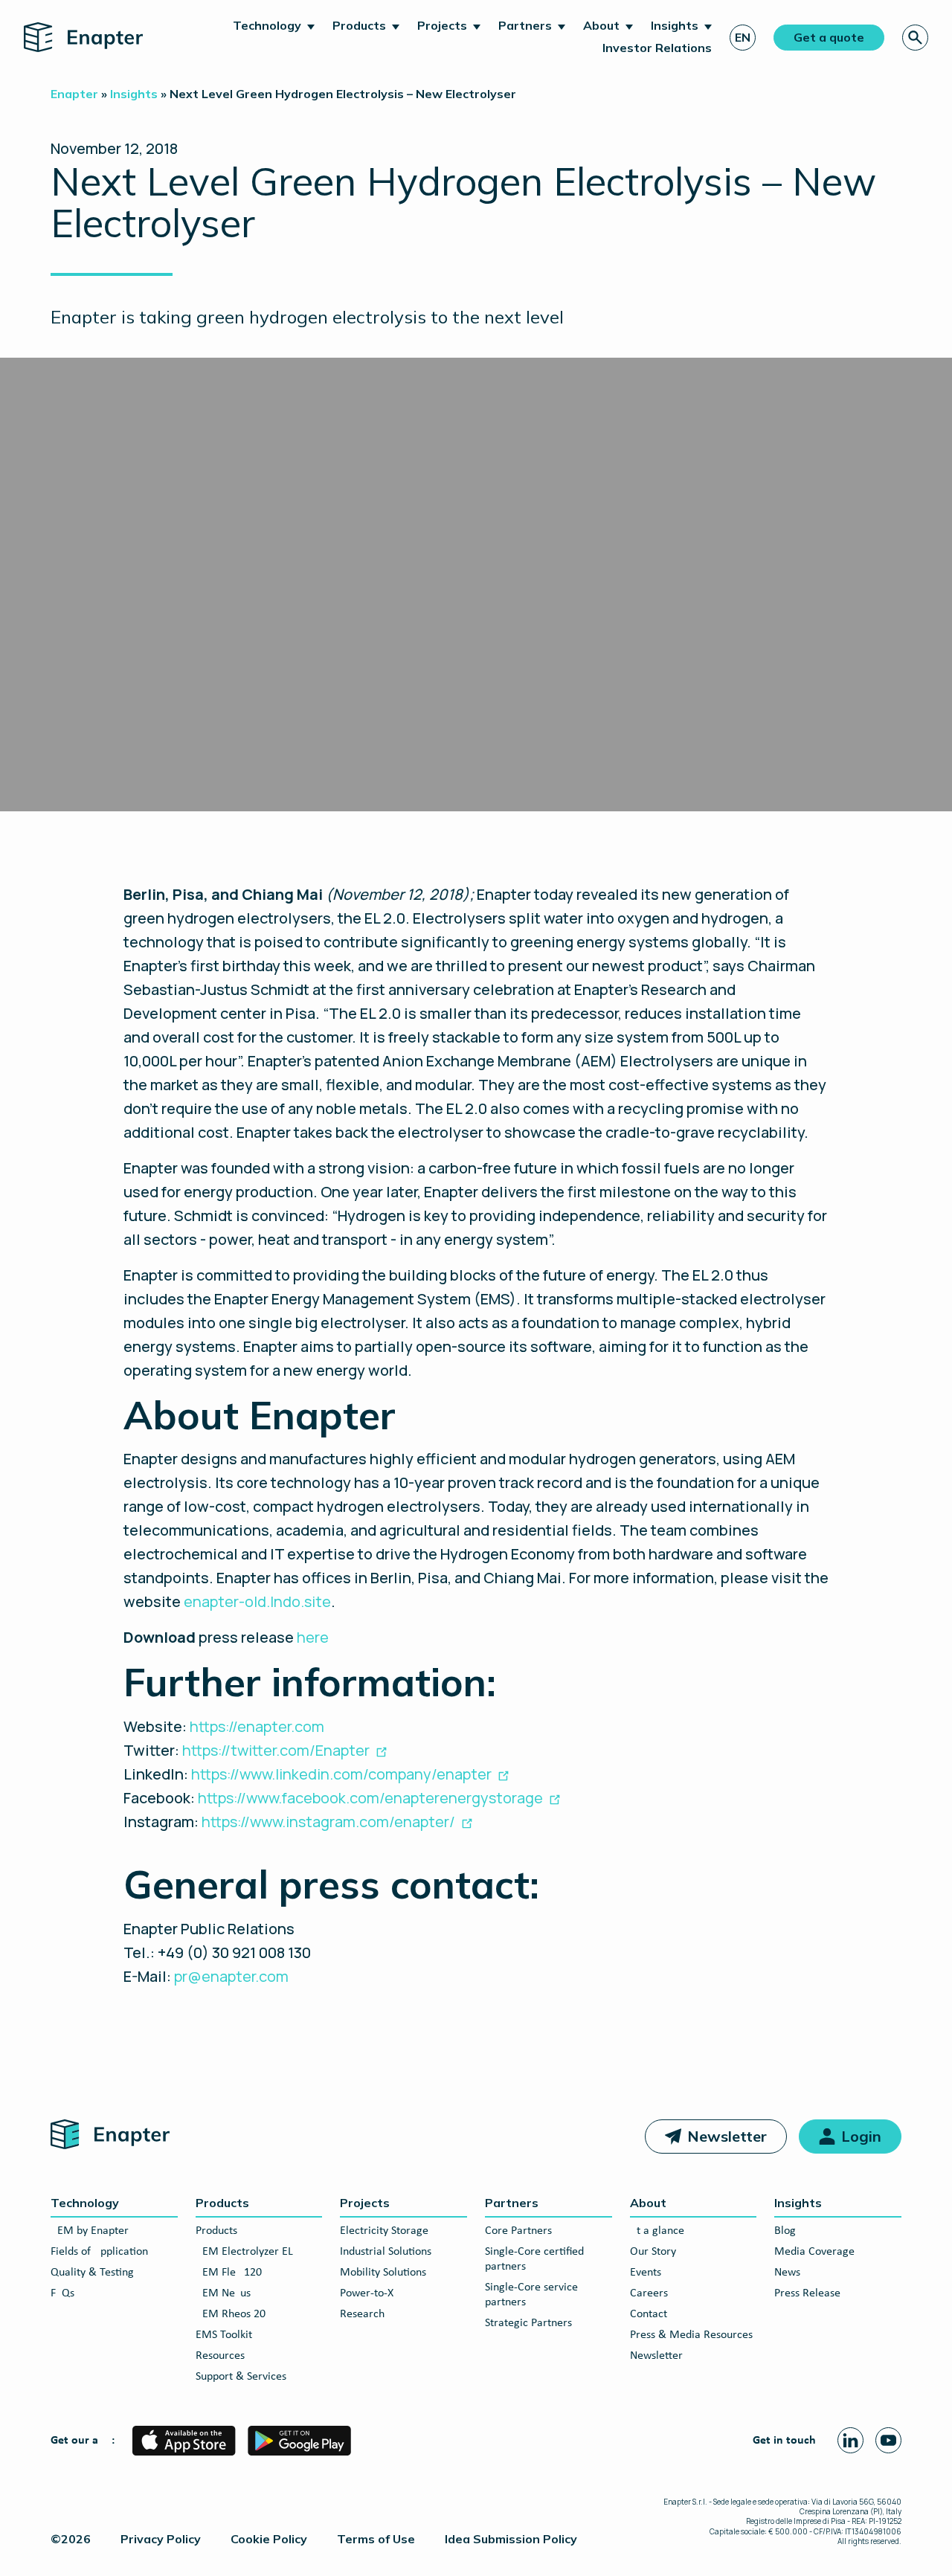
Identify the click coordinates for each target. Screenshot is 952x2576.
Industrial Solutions (386, 2252)
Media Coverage (814, 2252)
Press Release (807, 2293)
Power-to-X (367, 2293)
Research (362, 2314)
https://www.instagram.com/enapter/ (328, 1822)
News (787, 2273)
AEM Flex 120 (229, 2273)
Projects (442, 25)
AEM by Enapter (90, 2231)
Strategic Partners (528, 2323)
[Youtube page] (888, 2440)
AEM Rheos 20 (231, 2314)
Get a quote (829, 37)
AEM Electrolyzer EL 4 (249, 2252)
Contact (649, 2314)
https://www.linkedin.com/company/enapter (341, 1774)
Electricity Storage (384, 2231)
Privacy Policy (161, 2539)
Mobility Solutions (383, 2273)
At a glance (657, 2231)
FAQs (62, 2293)
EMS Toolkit (224, 2335)
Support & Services (241, 2377)
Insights (675, 25)
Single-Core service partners (531, 2295)
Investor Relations (657, 48)
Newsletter (727, 2136)
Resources (220, 2356)
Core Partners (518, 2231)
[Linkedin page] (850, 2440)
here (313, 1637)
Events (646, 2273)
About (601, 25)
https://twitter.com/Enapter (276, 1750)
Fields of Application (99, 2252)
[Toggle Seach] (915, 38)
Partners (525, 25)
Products (359, 25)
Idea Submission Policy (511, 2539)
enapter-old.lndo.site (257, 1601)
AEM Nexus (223, 2293)
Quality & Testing (92, 2273)
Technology (267, 25)
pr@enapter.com (231, 1976)
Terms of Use (376, 2539)
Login (861, 2136)
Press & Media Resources (691, 2335)
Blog (785, 2231)
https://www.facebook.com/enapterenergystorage (370, 1798)
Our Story (653, 2252)
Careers (649, 2293)
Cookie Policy (269, 2539)
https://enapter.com (257, 1726)
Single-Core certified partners (534, 2259)
